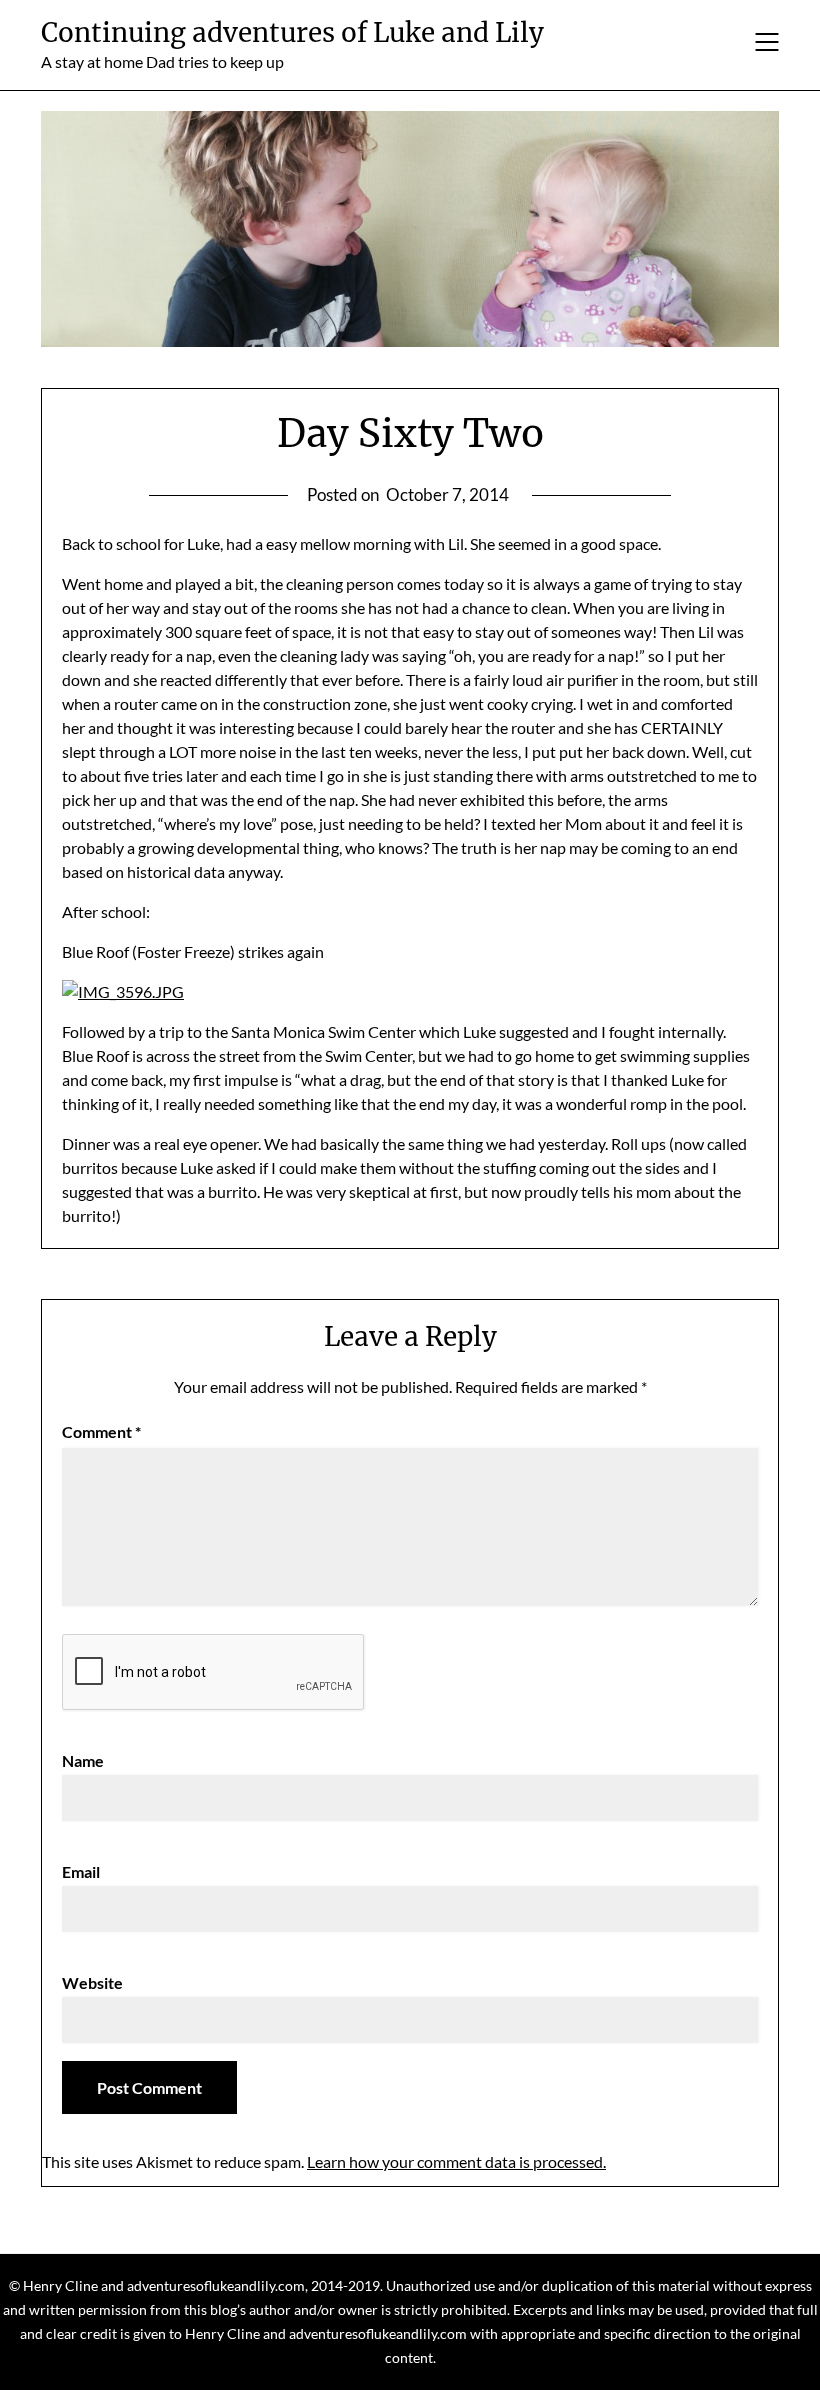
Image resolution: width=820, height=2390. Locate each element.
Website (92, 1982)
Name (83, 1760)
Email (81, 1871)
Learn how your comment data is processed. (456, 2161)
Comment (101, 1431)
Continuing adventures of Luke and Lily (292, 32)
